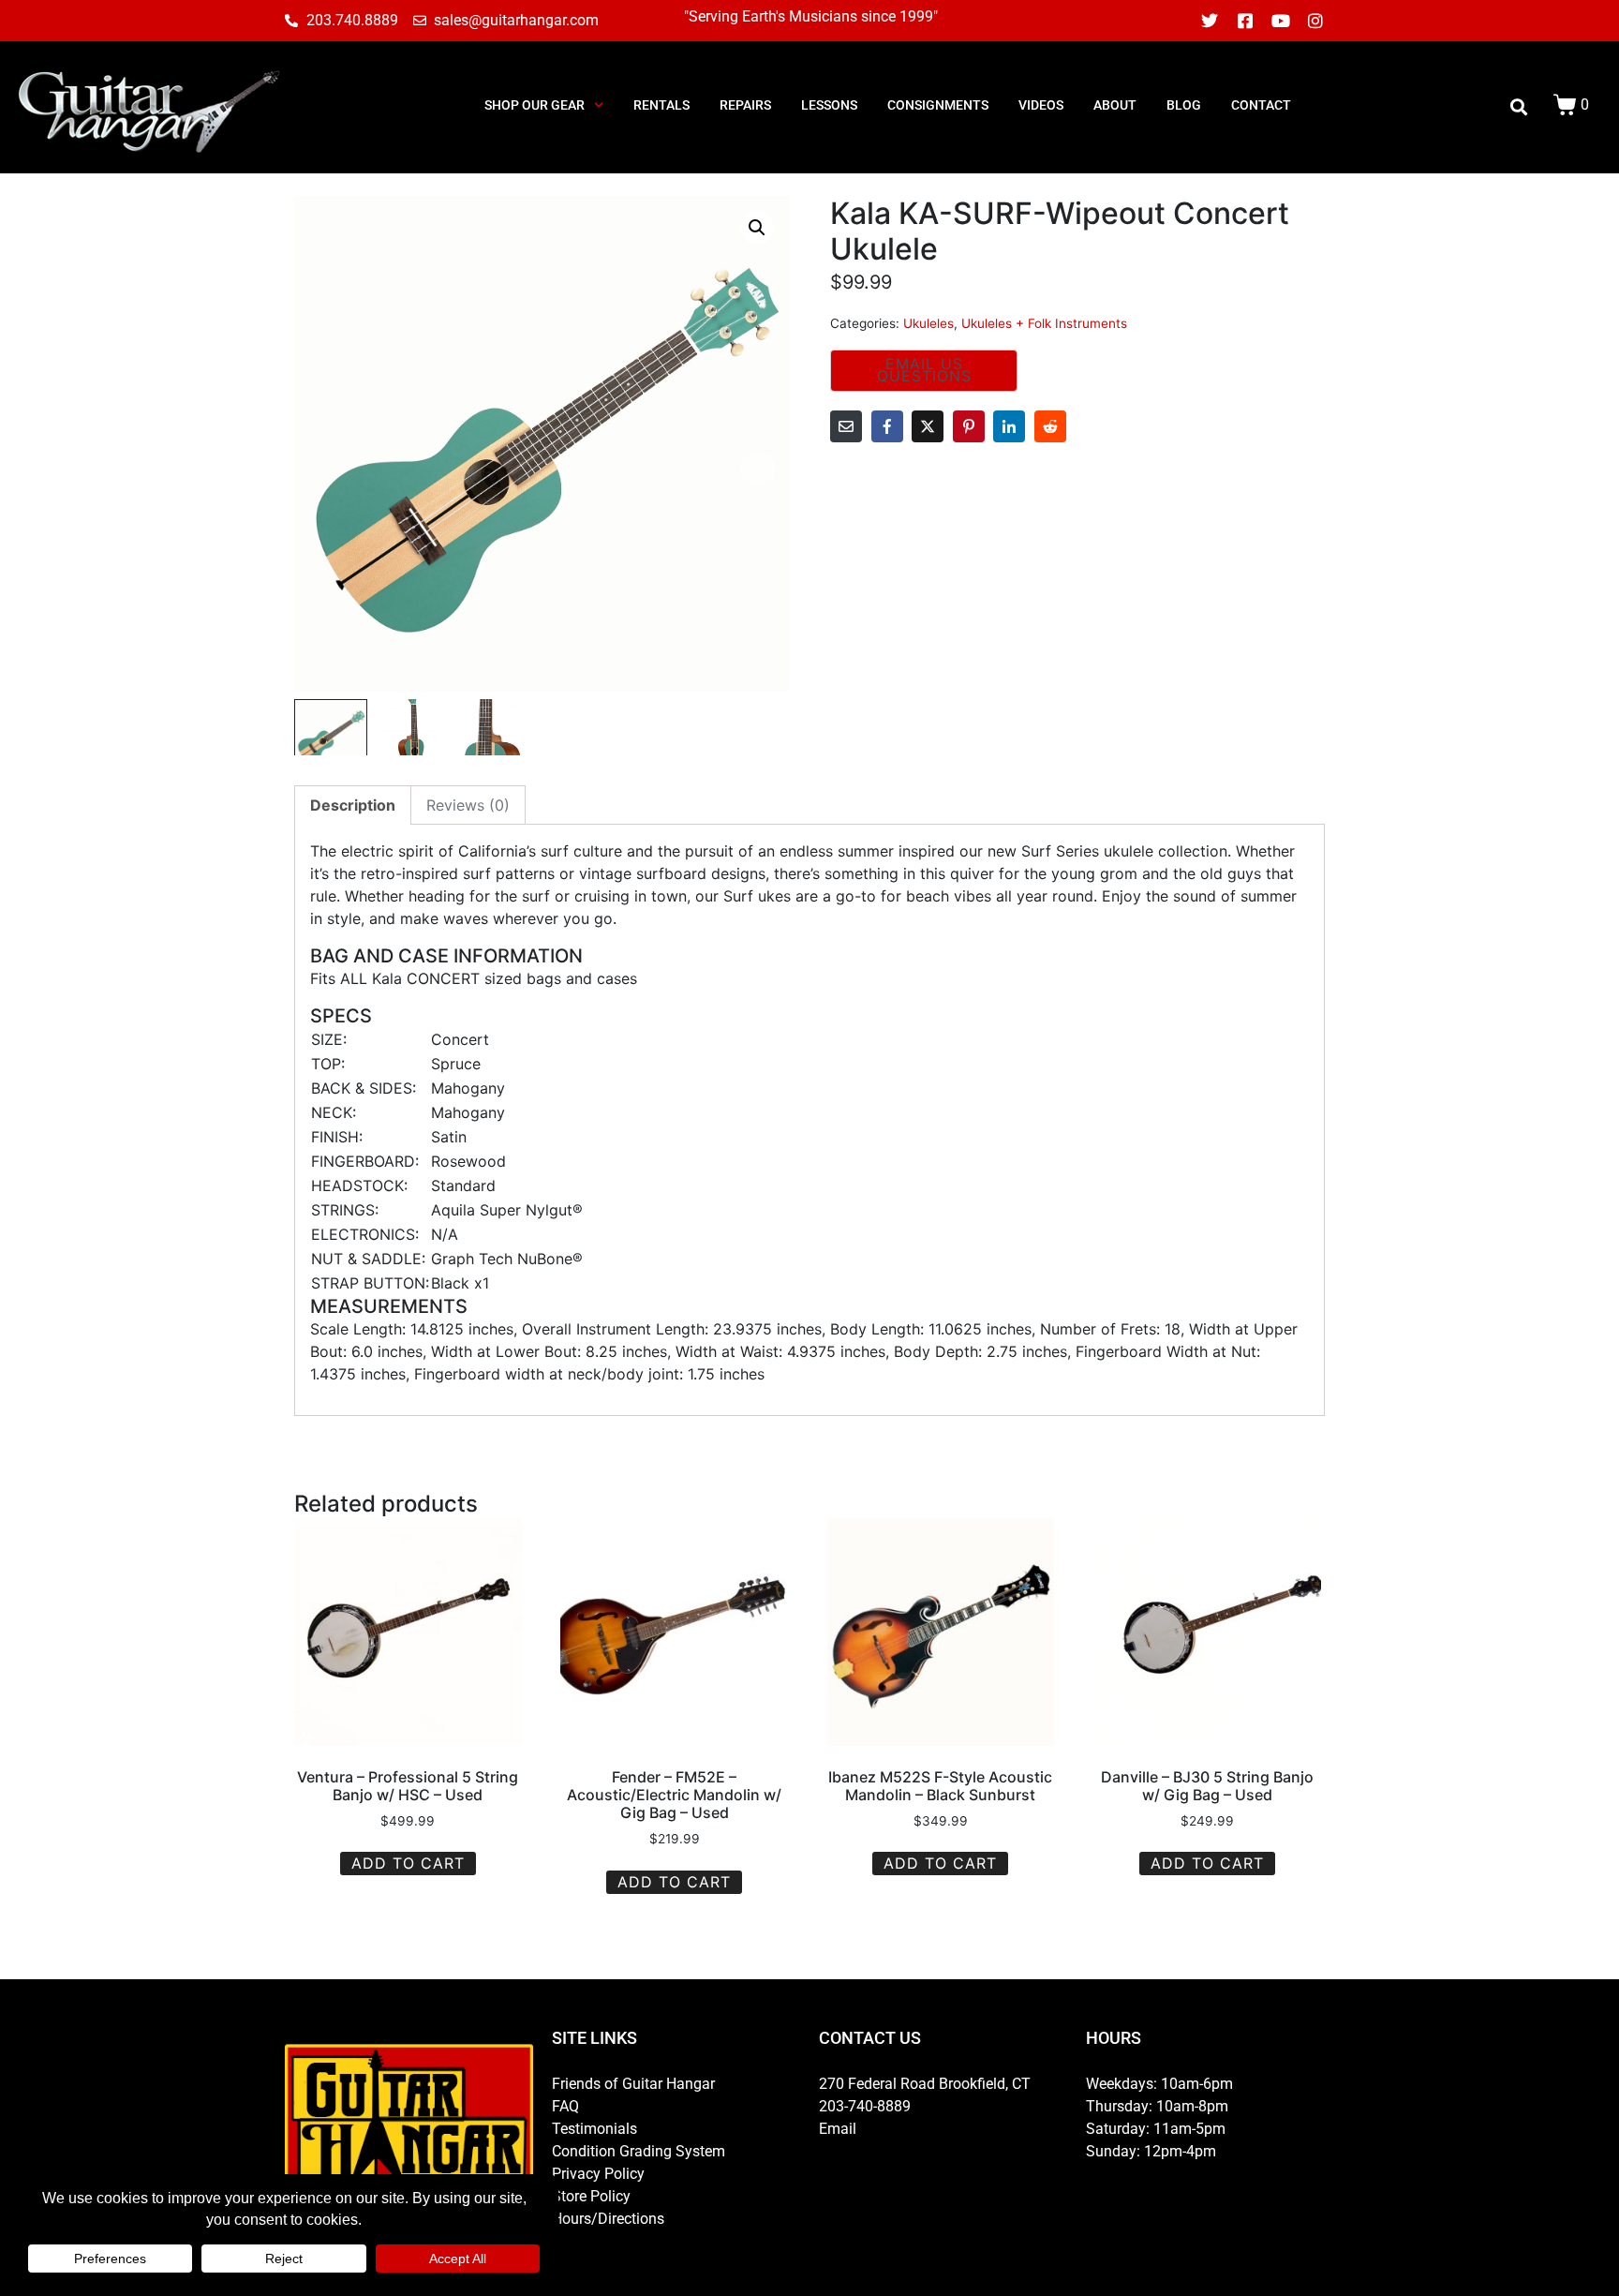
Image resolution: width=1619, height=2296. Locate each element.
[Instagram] (1315, 21)
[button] (757, 228)
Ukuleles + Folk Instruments (1044, 323)
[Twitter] (1211, 21)
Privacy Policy (598, 2174)
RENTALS (661, 105)
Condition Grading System (639, 2151)
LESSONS (829, 105)
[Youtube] (1281, 21)
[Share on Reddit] (1050, 426)
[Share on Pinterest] (969, 426)
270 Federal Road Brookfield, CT (925, 2084)
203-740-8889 (865, 2106)
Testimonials (594, 2129)
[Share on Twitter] (928, 426)
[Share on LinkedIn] (1009, 426)
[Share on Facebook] (887, 426)
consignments (938, 105)
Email (838, 2129)
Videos (1041, 105)
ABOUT (1115, 105)
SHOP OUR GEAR (535, 105)
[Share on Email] (846, 426)
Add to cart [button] (408, 1863)
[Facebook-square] (1245, 21)
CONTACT (1261, 105)
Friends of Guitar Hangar (633, 2084)
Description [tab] (353, 805)
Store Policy (591, 2196)
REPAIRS (745, 105)
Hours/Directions (608, 2219)
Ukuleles (928, 323)
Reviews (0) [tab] (468, 805)
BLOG (1184, 105)
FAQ (565, 2106)
